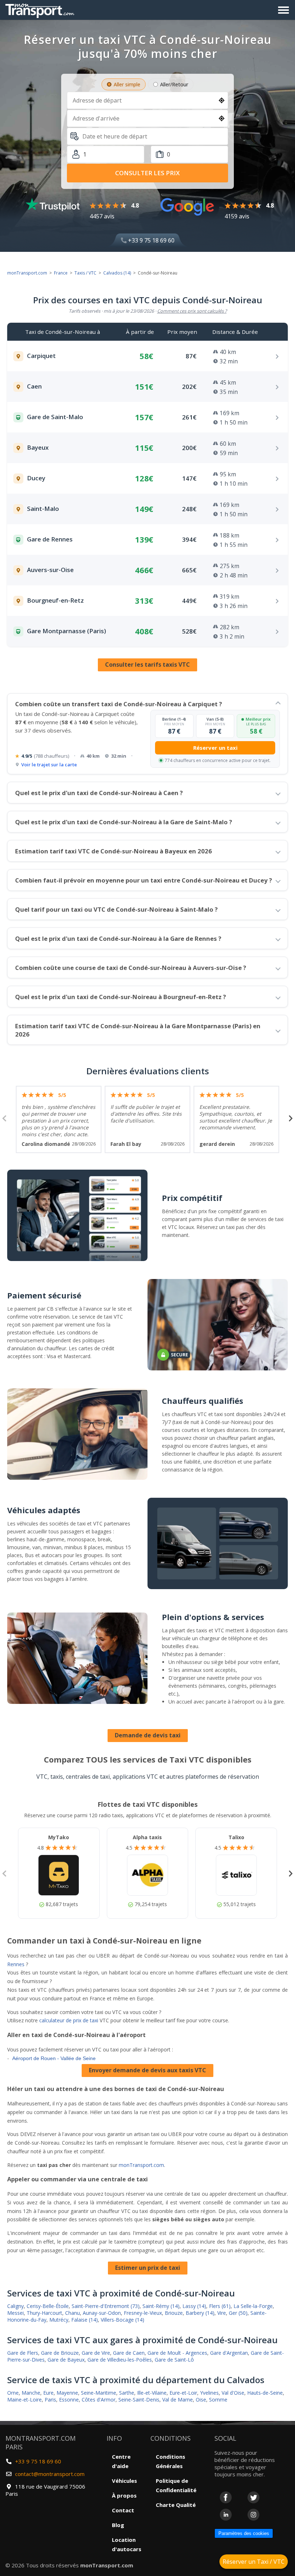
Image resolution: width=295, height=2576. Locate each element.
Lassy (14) (194, 2306)
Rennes (16, 1964)
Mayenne (67, 2393)
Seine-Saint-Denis (139, 2400)
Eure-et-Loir (183, 2393)
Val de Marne (178, 2400)
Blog (118, 2525)
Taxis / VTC (85, 273)
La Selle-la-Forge (253, 2306)
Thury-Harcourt (44, 2313)
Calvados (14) (117, 273)
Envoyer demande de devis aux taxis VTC (147, 2070)
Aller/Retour (174, 84)
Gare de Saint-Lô (174, 2360)
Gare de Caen (129, 2353)
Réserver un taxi (215, 748)
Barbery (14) (200, 2313)
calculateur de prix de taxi (69, 2020)
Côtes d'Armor (99, 2400)
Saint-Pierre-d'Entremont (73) (106, 2306)
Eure (48, 2393)
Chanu (72, 2313)
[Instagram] (253, 2515)
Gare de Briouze (60, 2353)
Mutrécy (59, 2320)
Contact (123, 2510)
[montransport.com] (41, 9)
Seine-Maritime (99, 2393)
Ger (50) (238, 2313)
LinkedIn (226, 2515)
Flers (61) (220, 2306)
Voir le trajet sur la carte (49, 765)
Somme (218, 2400)
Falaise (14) (85, 2320)
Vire (222, 2313)
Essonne (69, 2400)
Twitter (253, 2497)
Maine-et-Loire (24, 2400)
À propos (124, 2495)
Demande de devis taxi (148, 1735)
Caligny (15, 2306)
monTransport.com (27, 273)
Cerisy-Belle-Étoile (48, 2306)
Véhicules (124, 2481)
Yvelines (209, 2393)
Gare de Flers (23, 2353)
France (61, 273)
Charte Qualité (176, 2505)
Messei (15, 2313)
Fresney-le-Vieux (143, 2313)
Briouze (174, 2313)
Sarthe (127, 2393)
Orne (13, 2393)
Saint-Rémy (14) (161, 2306)
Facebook (226, 2497)
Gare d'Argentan (229, 2353)
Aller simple (127, 84)
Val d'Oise (233, 2393)
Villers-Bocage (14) (122, 2320)
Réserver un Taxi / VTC (254, 2562)
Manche (31, 2393)
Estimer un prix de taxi (148, 2268)
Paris (50, 2400)
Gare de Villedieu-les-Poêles (120, 2360)
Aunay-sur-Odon (102, 2313)
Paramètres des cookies (244, 2533)
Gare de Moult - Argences (177, 2353)
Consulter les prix (147, 173)
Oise (201, 2400)
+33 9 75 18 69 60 (151, 240)
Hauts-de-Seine (265, 2393)
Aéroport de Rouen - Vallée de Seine (54, 2058)
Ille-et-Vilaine (152, 2393)
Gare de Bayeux (66, 2360)
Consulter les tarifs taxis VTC (147, 665)
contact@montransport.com (50, 2474)
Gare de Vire (96, 2353)
